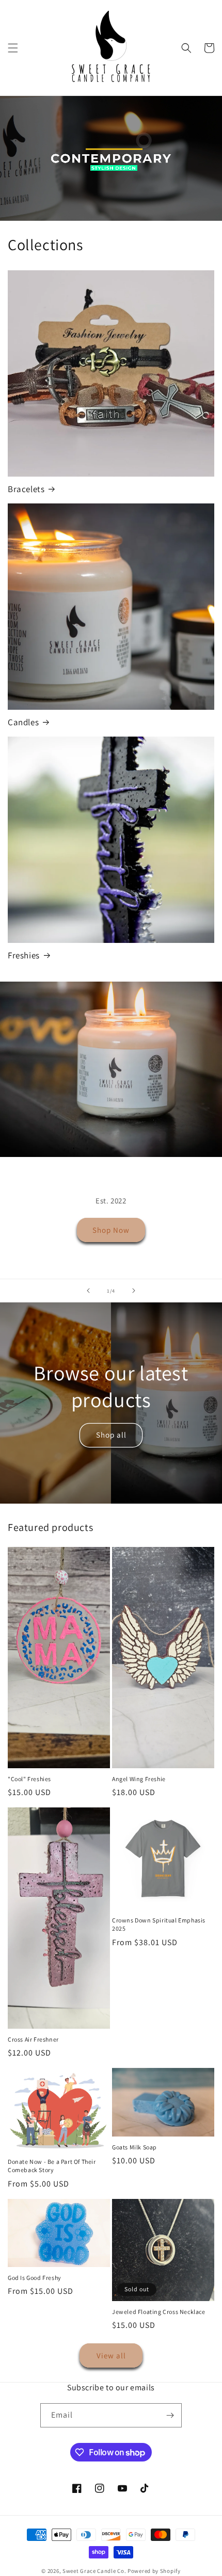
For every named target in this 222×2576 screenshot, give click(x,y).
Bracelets (26, 489)
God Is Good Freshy (35, 2278)
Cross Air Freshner (33, 2039)
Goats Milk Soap (134, 2147)
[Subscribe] (170, 2415)
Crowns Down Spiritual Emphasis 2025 (159, 1924)
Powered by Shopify (154, 2571)
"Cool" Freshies (29, 1779)
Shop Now (111, 1230)
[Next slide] (134, 1291)
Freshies (24, 955)
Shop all (111, 1435)
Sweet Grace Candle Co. (94, 2571)
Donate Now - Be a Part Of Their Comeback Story (52, 2166)
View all (111, 2355)
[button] (13, 48)
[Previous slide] (88, 1291)
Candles (23, 722)
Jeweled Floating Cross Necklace (159, 2312)
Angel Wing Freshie (139, 1779)
